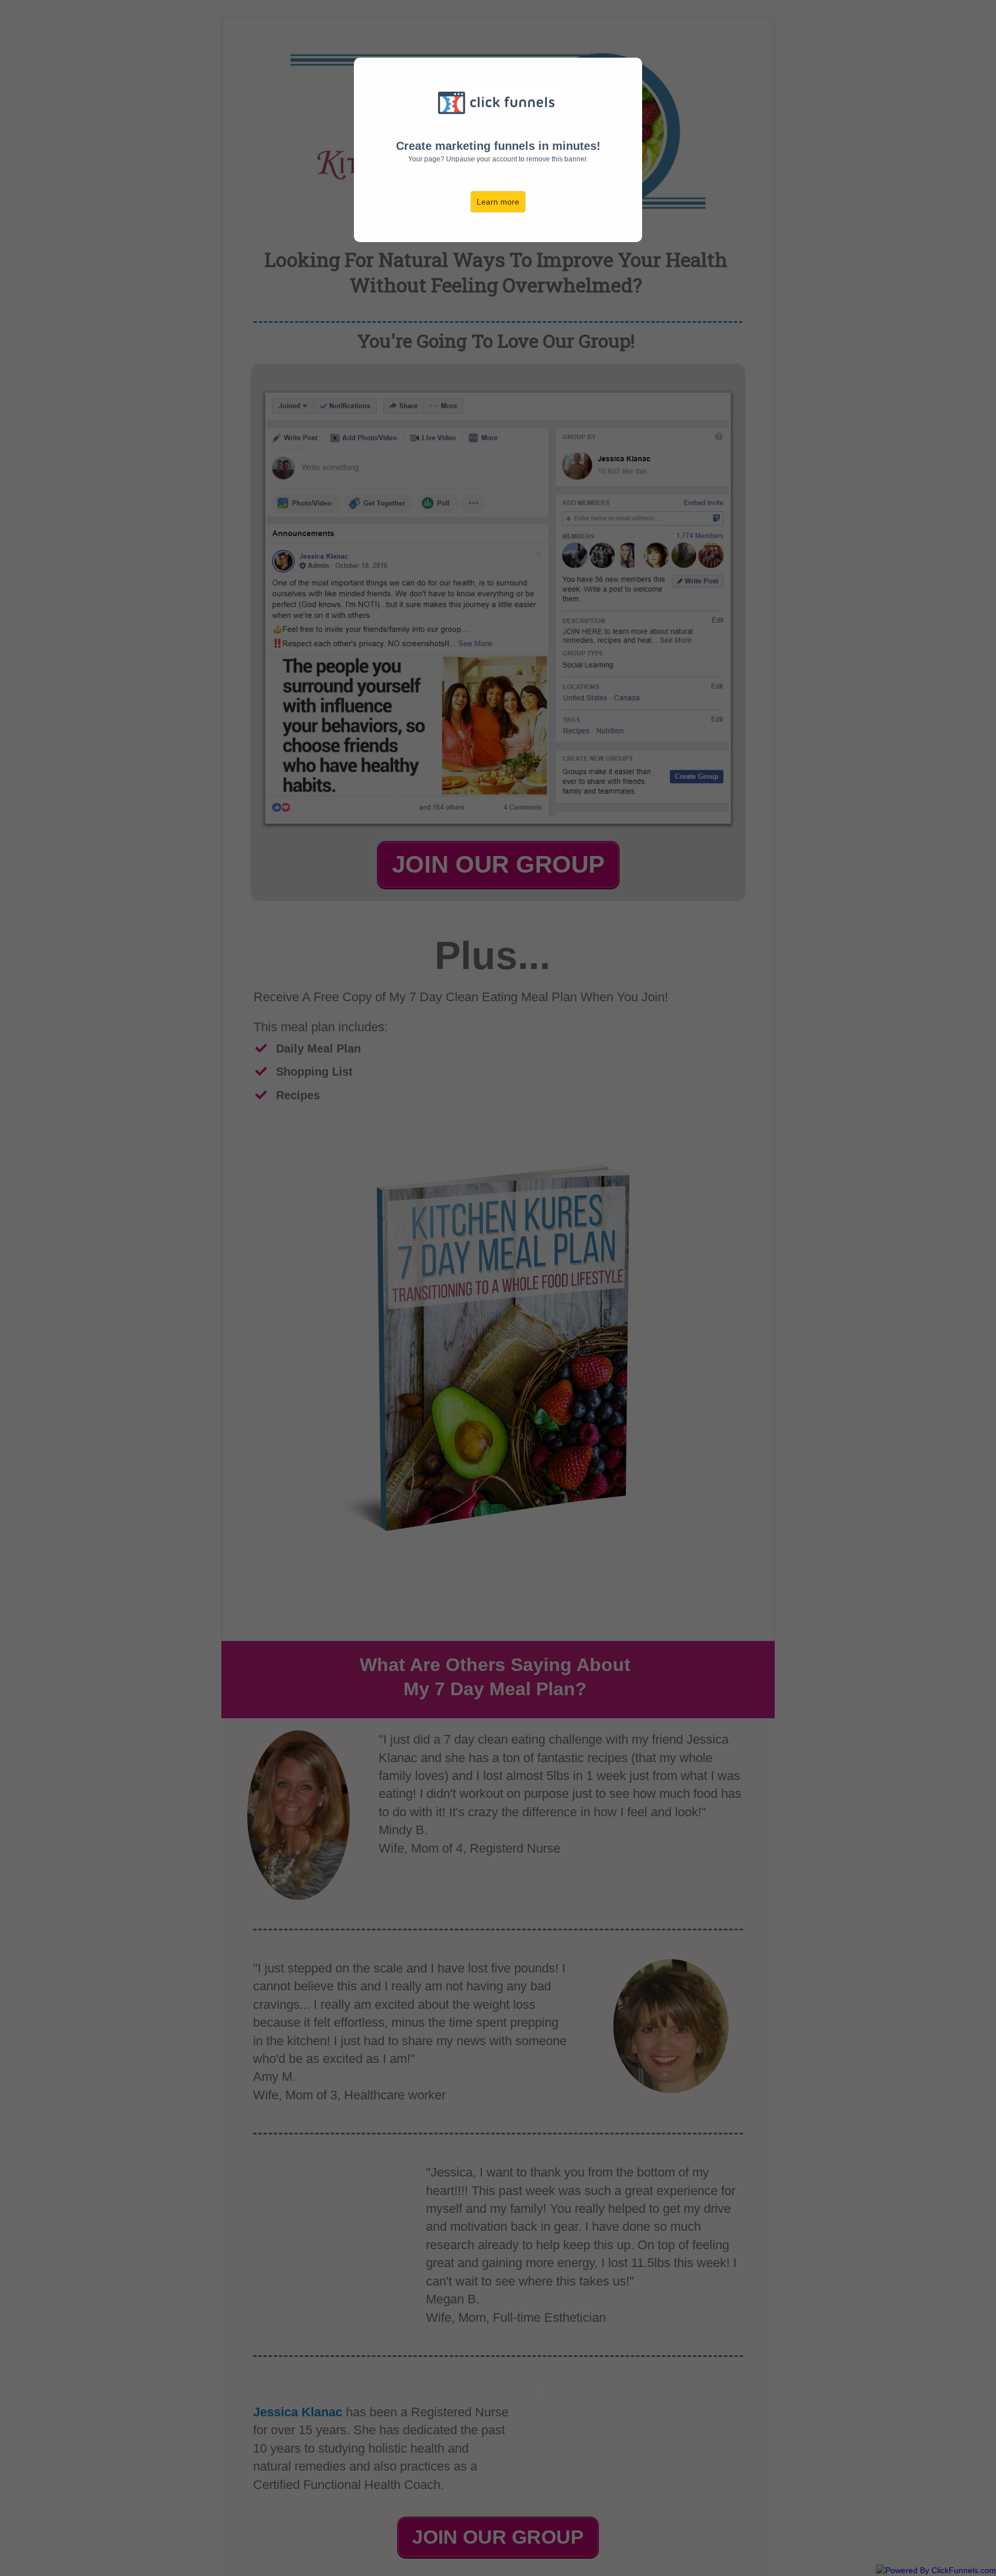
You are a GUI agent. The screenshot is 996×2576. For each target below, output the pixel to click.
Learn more (498, 202)
